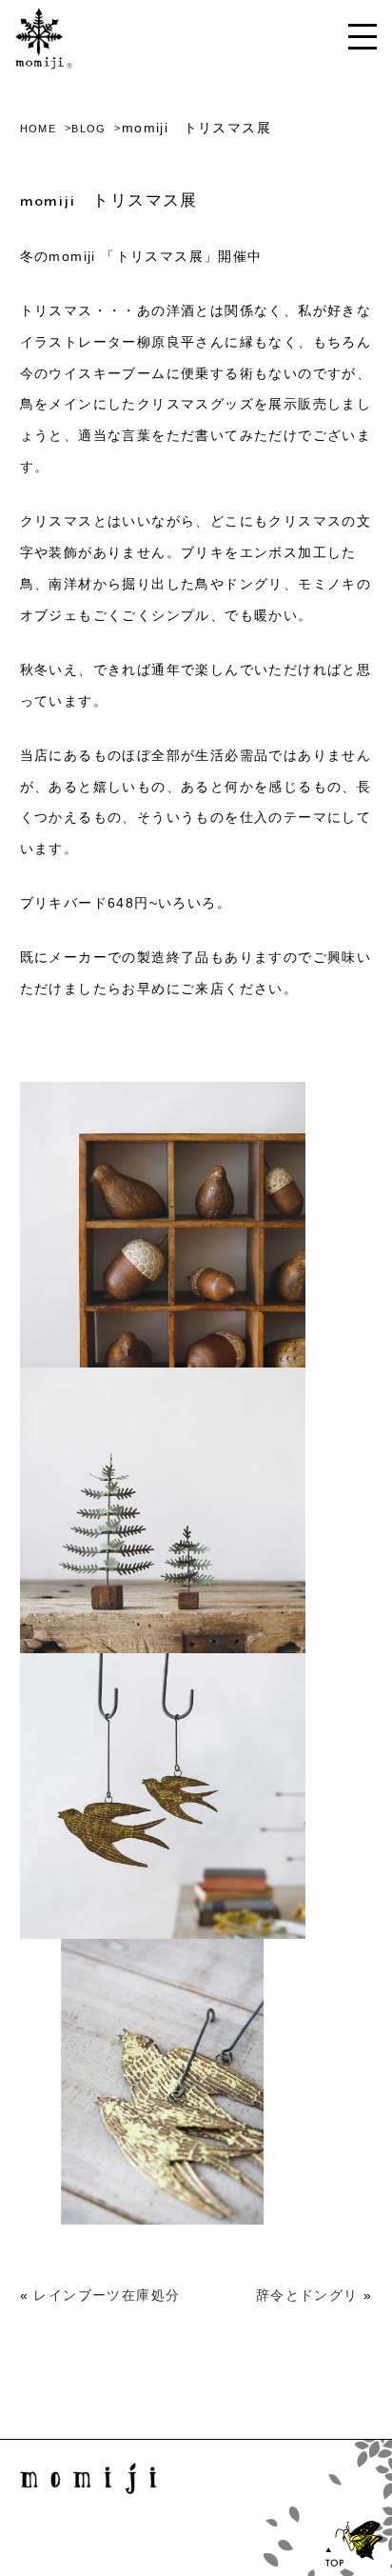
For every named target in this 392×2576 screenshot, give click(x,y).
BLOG (89, 129)
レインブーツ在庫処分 (107, 2295)
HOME (39, 129)
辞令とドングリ (307, 2295)
